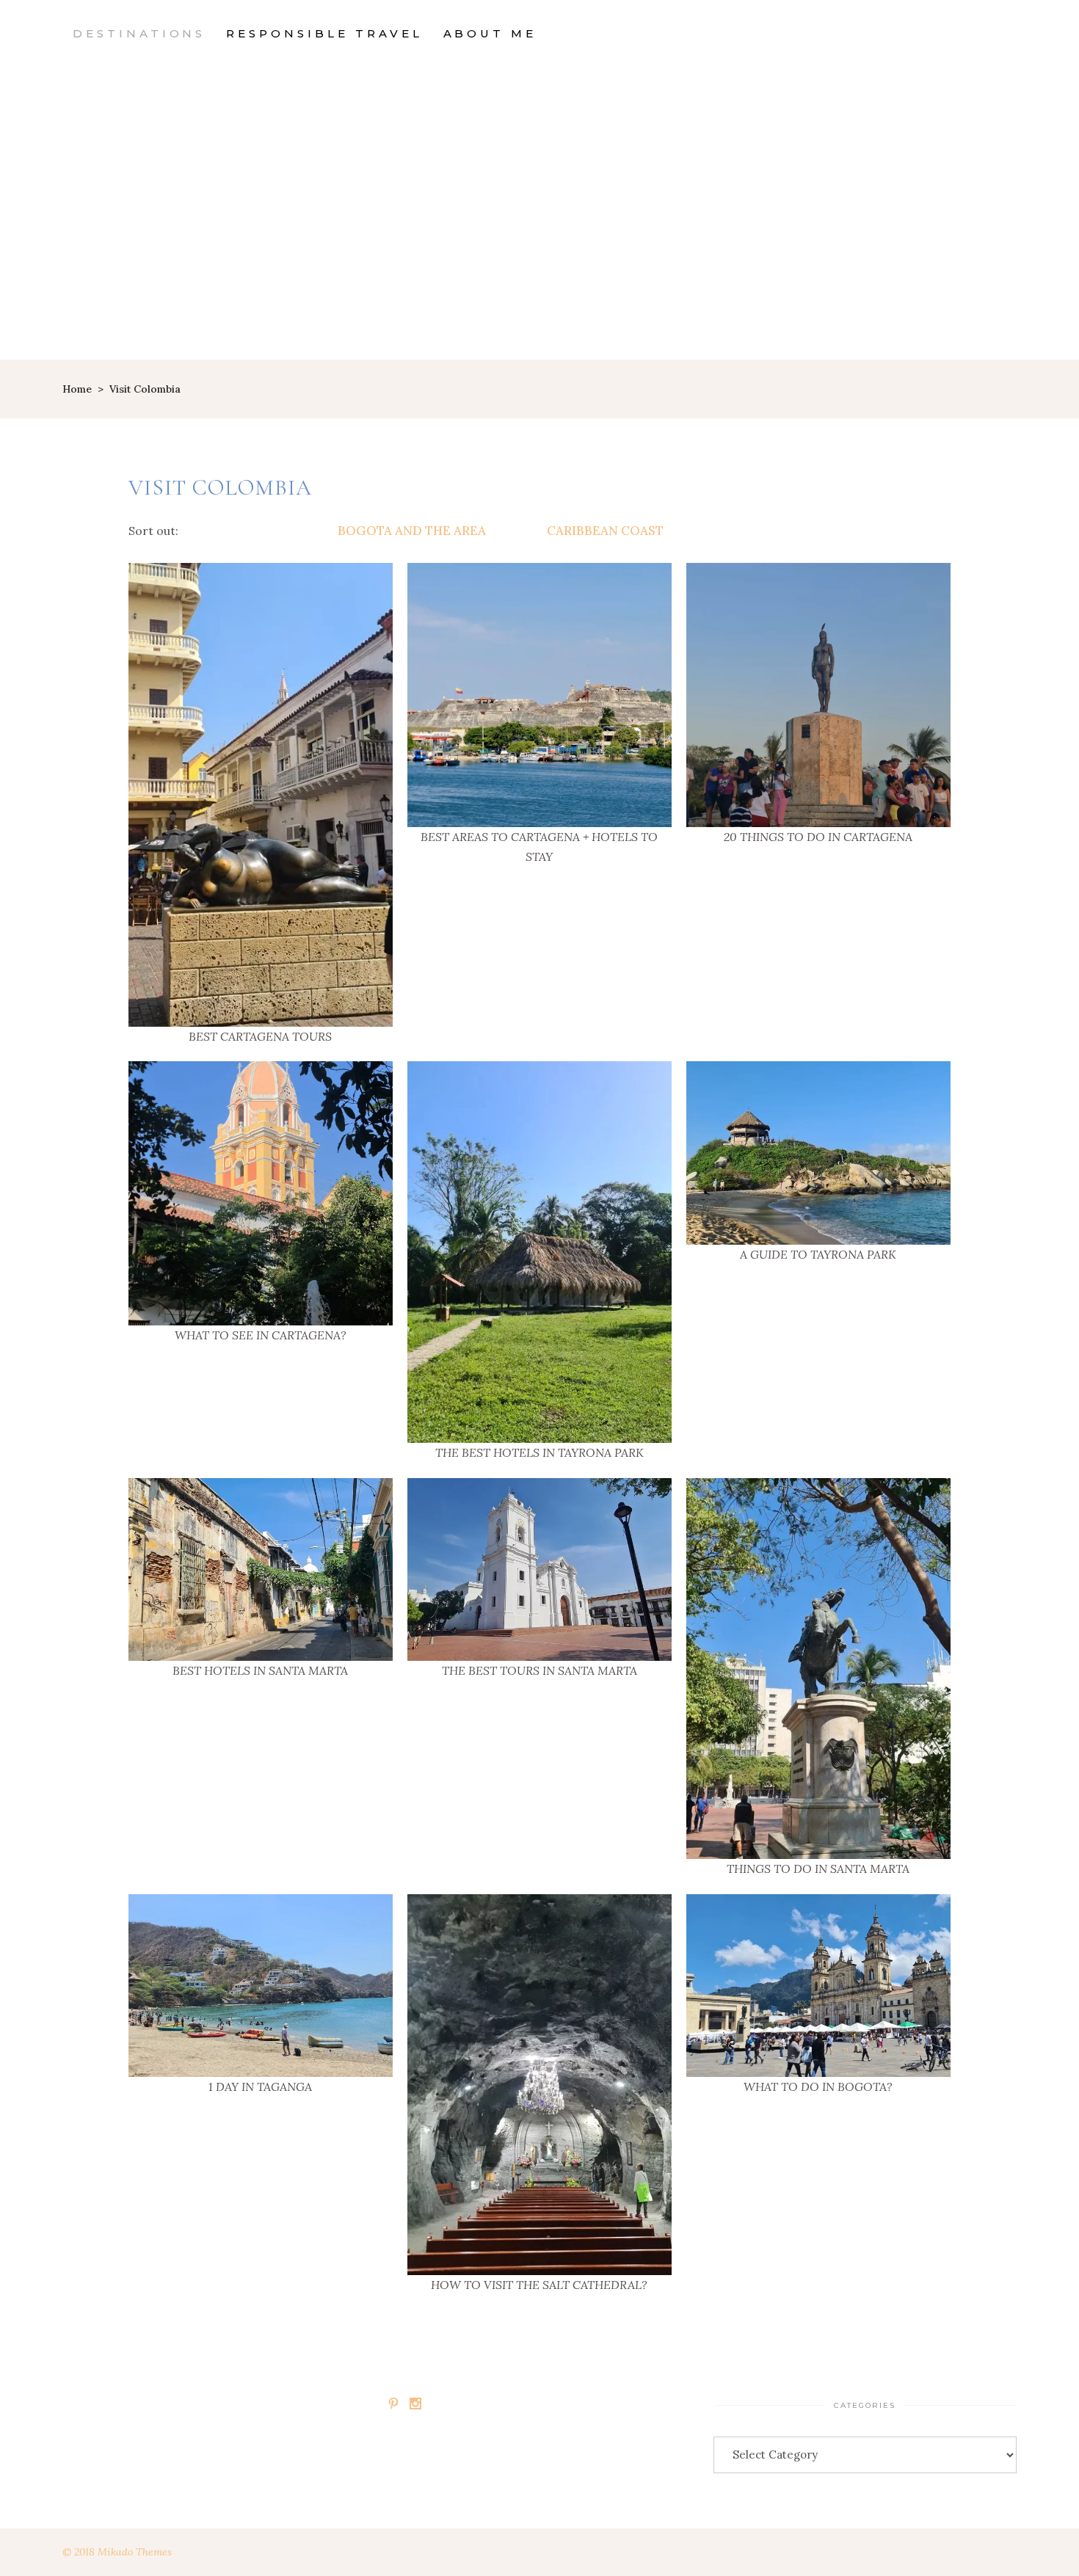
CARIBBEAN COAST (605, 531)
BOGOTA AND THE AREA (412, 531)
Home (77, 389)
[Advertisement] (539, 250)
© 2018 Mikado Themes (117, 2552)
